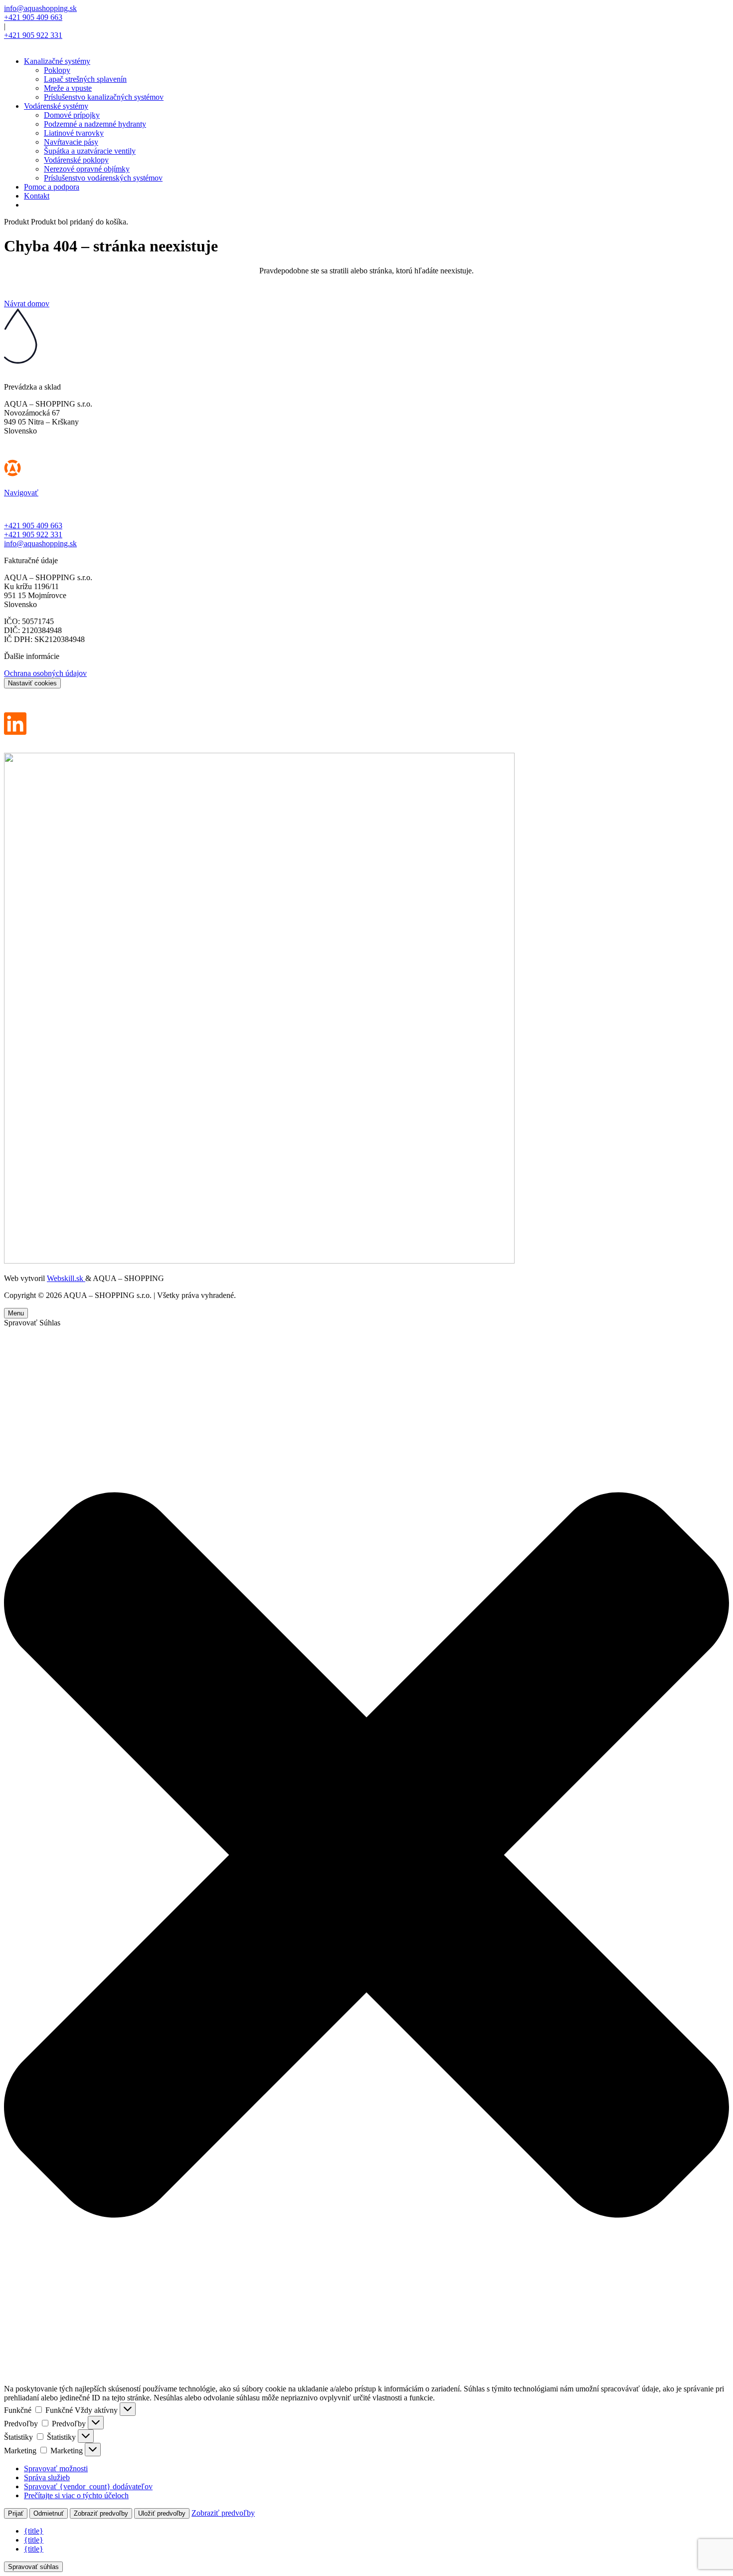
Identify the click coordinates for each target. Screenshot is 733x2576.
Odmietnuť (49, 2513)
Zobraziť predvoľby (101, 2513)
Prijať (16, 2513)
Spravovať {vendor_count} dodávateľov (88, 2486)
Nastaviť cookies (32, 683)
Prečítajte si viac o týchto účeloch (76, 2495)
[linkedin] (15, 732)
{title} (34, 2531)
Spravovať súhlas (33, 2567)
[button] (366, 1856)
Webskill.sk (66, 1278)
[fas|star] (366, 470)
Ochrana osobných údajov (45, 673)
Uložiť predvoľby (162, 2513)
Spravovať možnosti (56, 2469)
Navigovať (21, 493)
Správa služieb (47, 2477)
